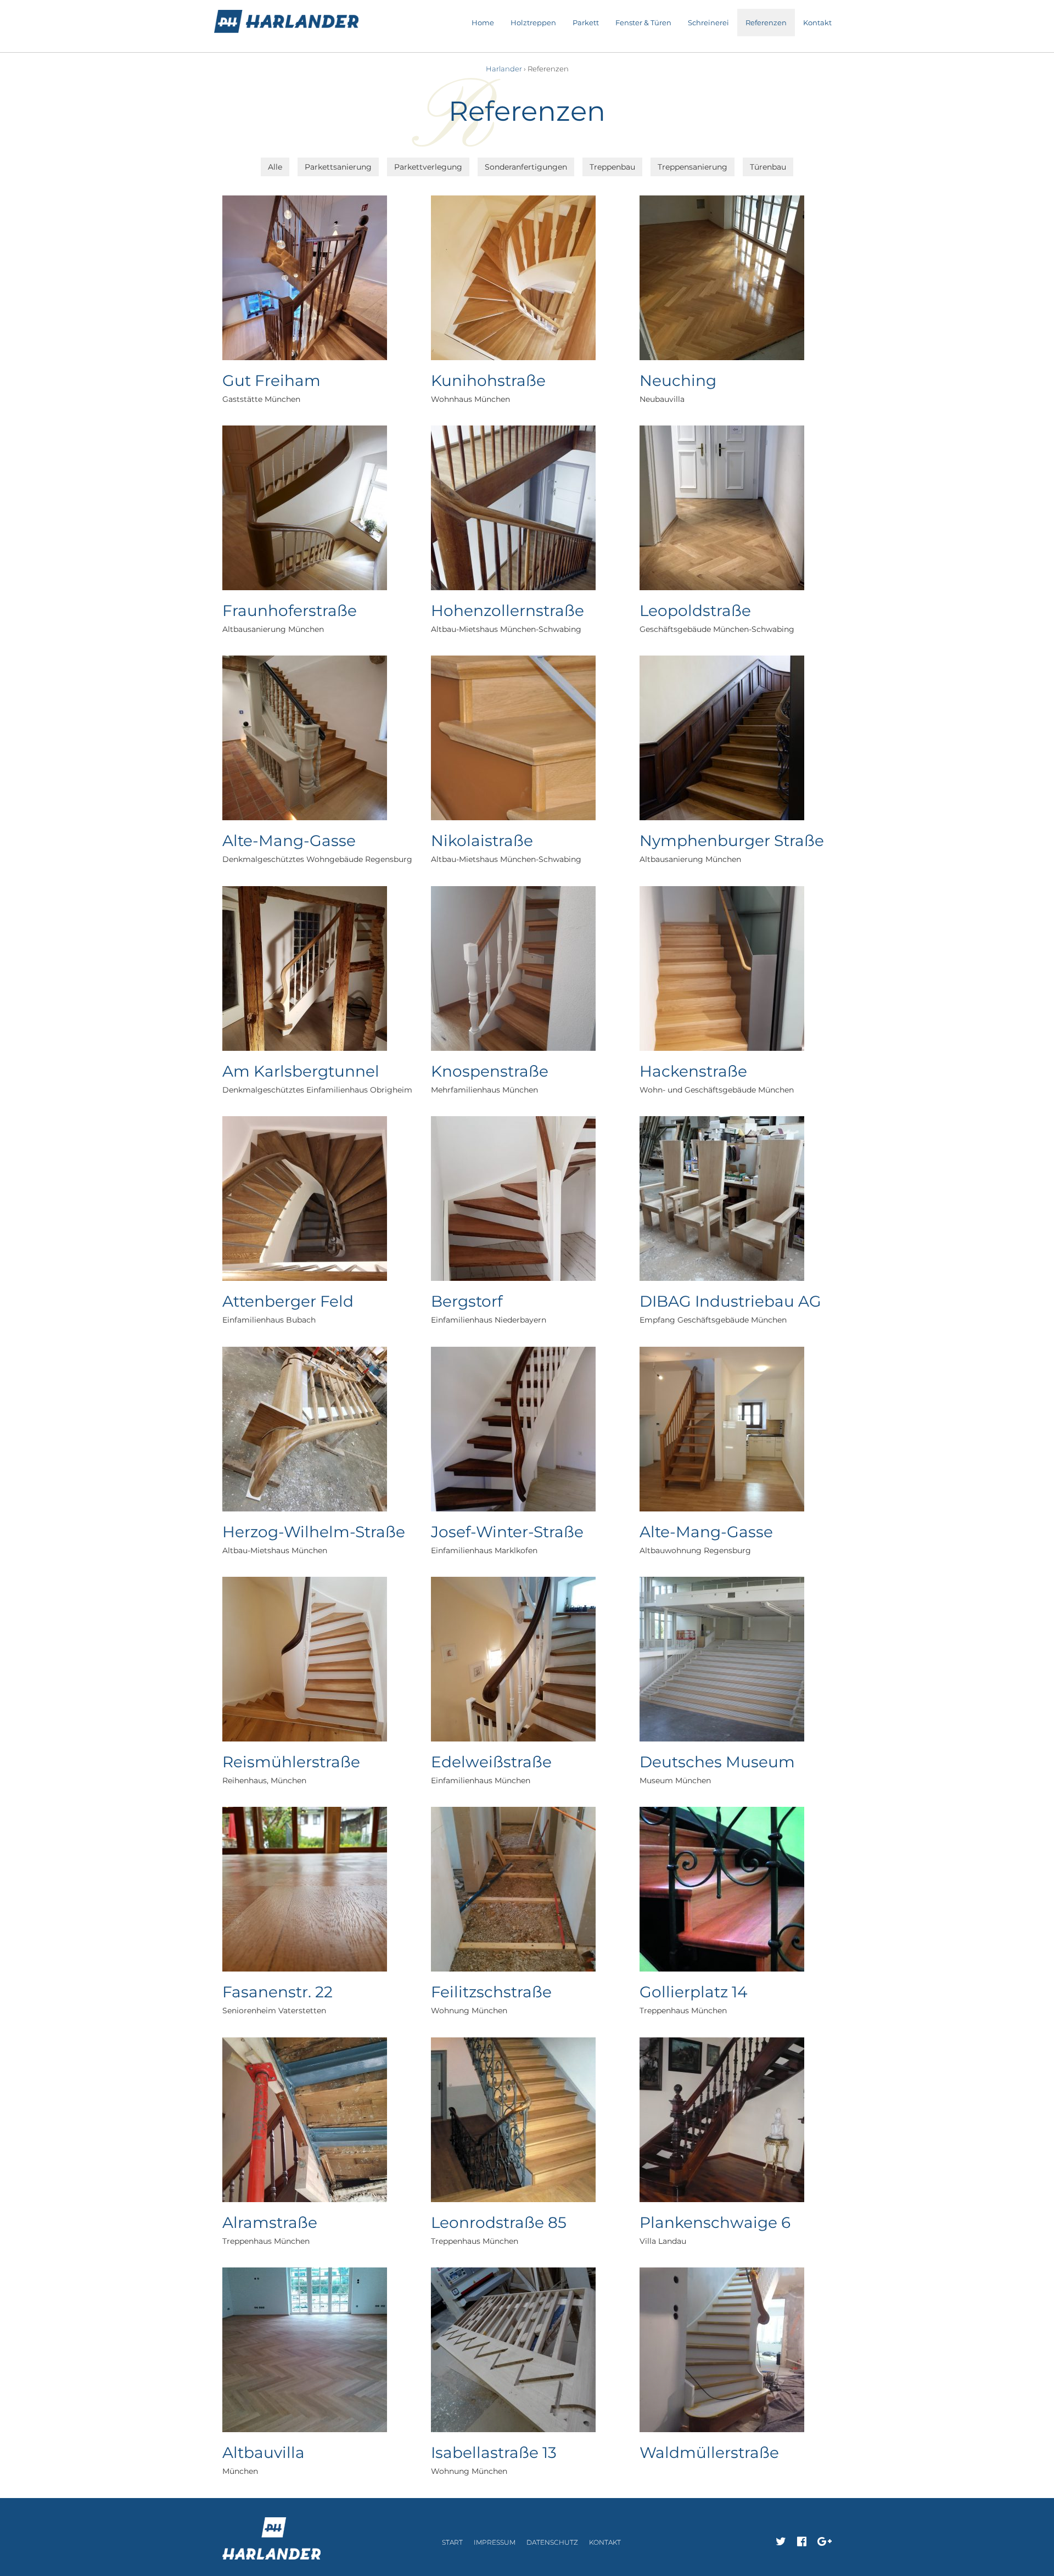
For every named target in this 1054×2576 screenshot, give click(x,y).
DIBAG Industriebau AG (730, 1301)
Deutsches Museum (717, 1762)
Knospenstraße (490, 1071)
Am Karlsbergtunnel (301, 1071)
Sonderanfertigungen (526, 167)
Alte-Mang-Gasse (289, 841)
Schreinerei (708, 23)
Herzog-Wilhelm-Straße (314, 1532)
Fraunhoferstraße (290, 611)
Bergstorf (467, 1301)
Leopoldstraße (695, 611)
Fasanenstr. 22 (277, 1992)
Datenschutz (552, 2542)
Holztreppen (533, 23)
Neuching (678, 380)
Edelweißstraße (491, 1762)
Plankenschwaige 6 (715, 2222)
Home (483, 23)
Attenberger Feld (288, 1301)
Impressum (495, 2542)
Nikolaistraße (482, 841)
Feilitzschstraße (491, 1992)
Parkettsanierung (338, 167)
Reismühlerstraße (291, 1762)
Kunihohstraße (488, 380)
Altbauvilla (263, 2452)
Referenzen (766, 23)
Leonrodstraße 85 (499, 2222)
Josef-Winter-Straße (507, 1532)
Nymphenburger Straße (732, 841)
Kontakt (817, 23)
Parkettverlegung (428, 167)
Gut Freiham (271, 380)
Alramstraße (270, 2222)
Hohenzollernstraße (508, 611)
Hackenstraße (693, 1071)
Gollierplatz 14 (694, 1992)
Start (452, 2542)
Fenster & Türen (643, 23)
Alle (275, 167)
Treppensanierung (693, 167)
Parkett (586, 23)
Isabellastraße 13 (494, 2452)
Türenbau (768, 167)
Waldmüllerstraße (709, 2452)
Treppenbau (612, 167)
